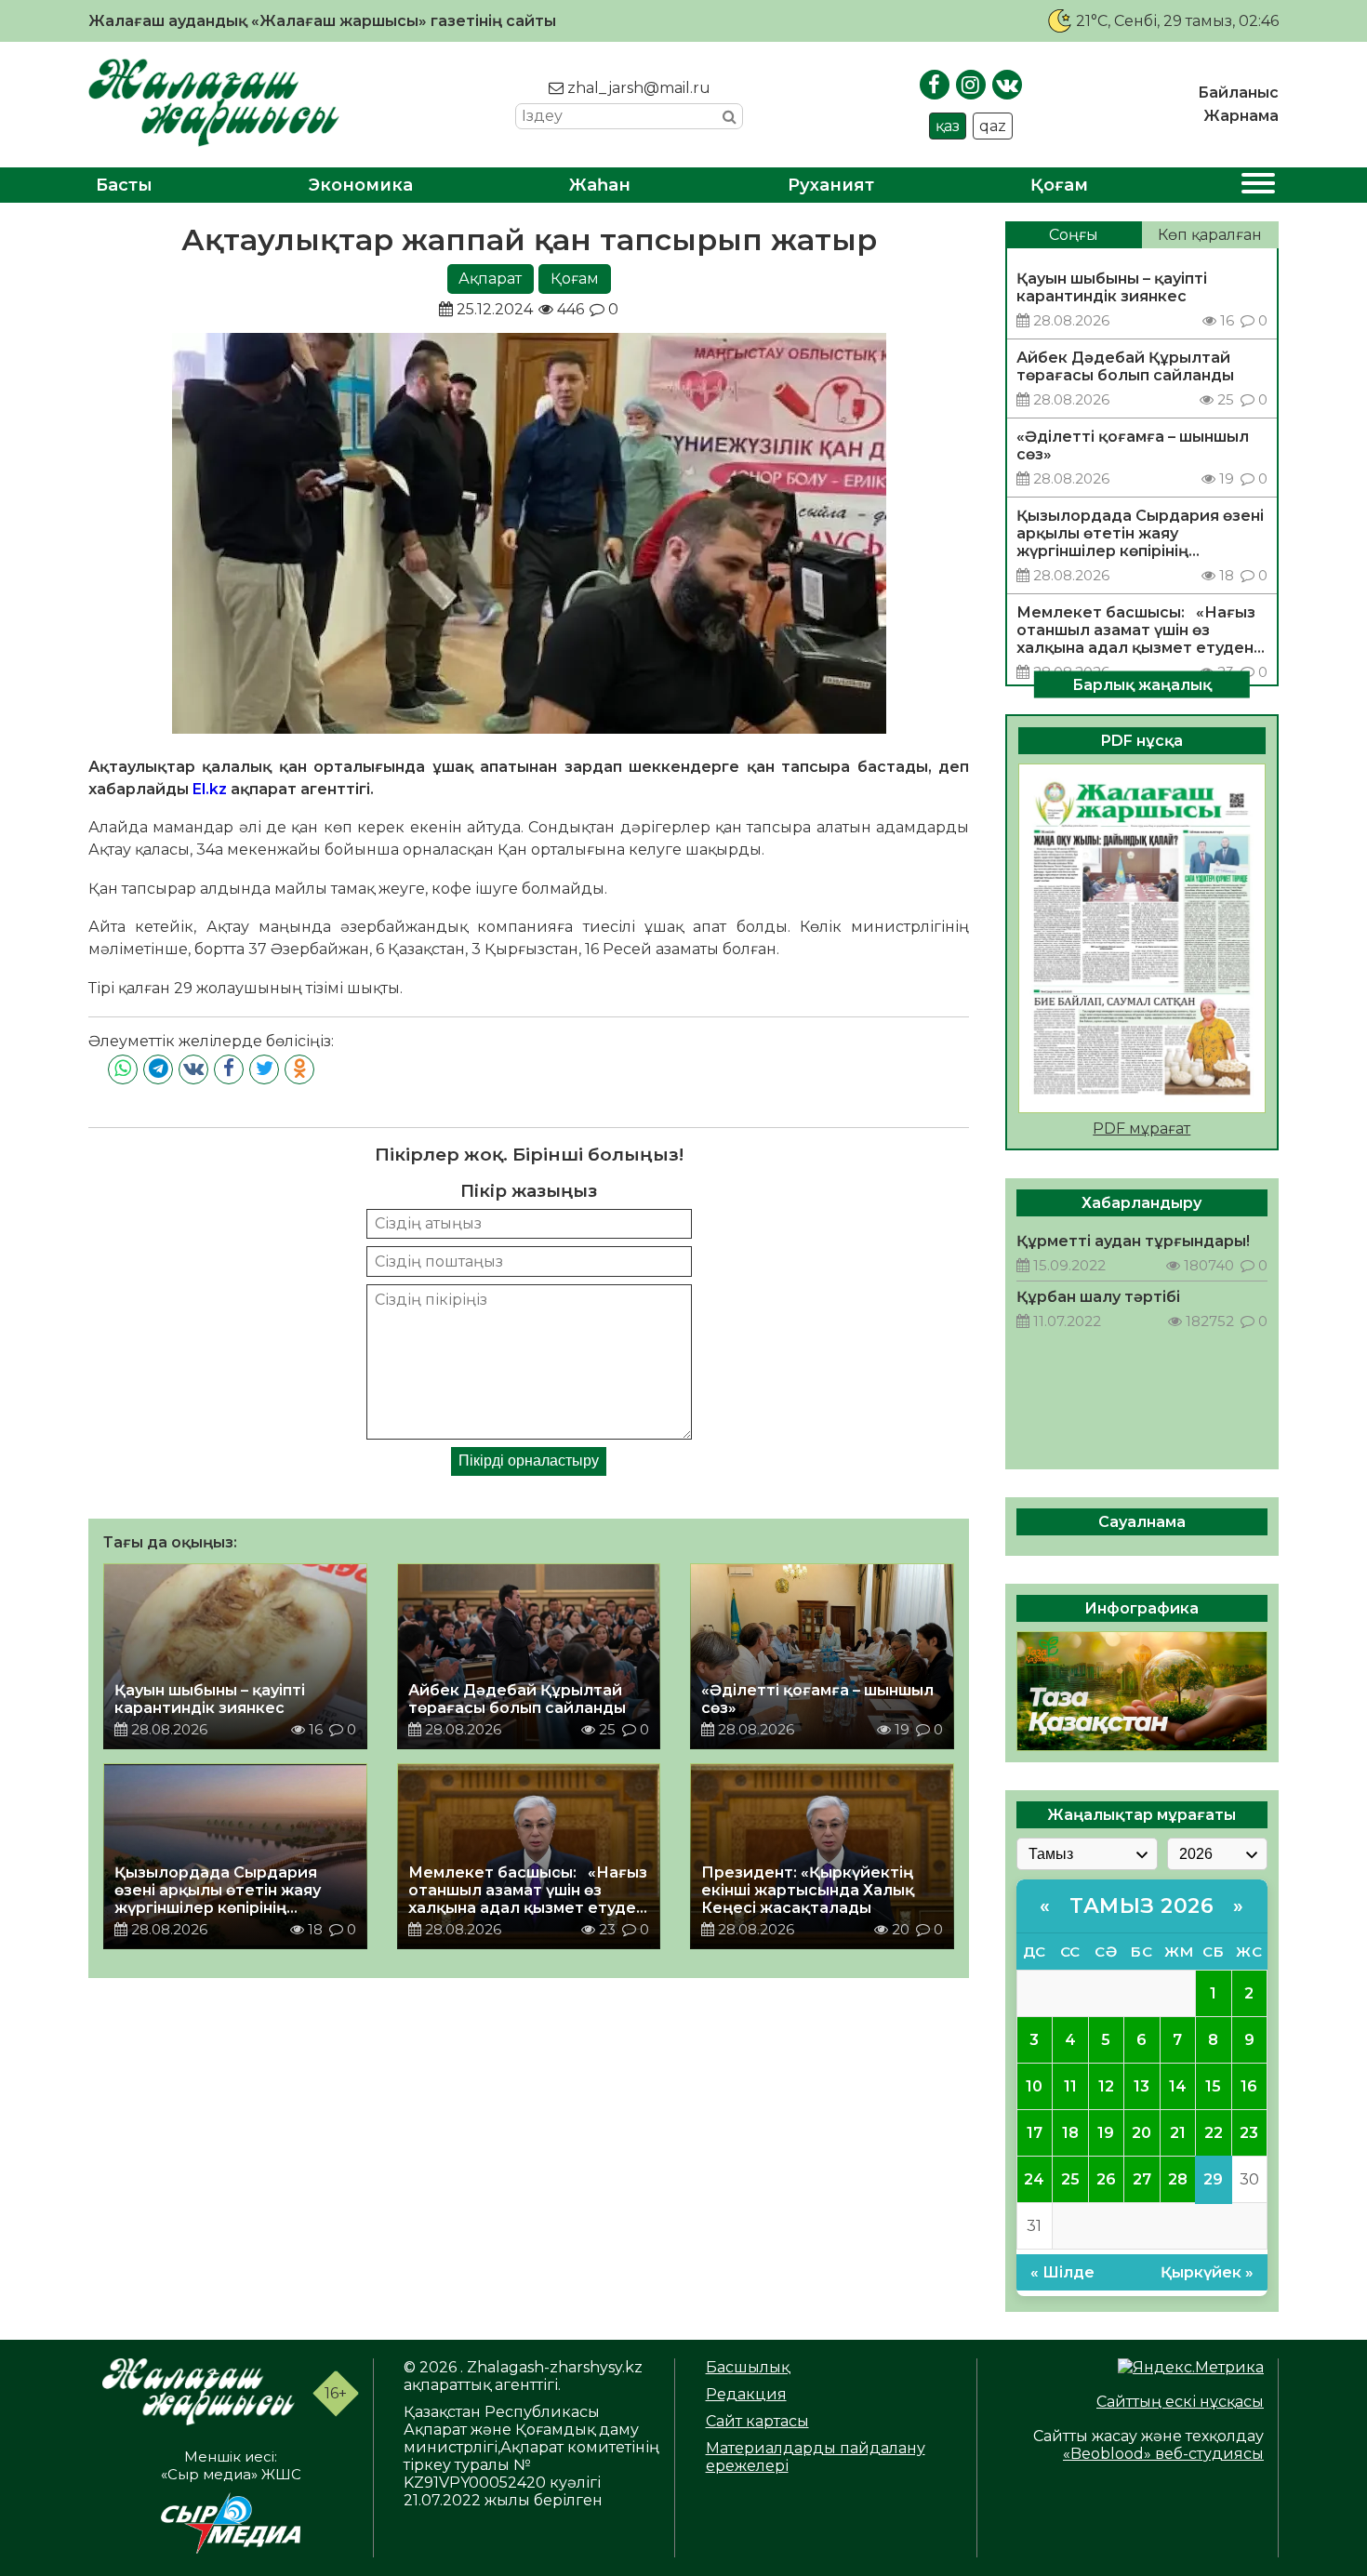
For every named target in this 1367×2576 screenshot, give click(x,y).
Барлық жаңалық (1142, 684)
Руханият (831, 185)
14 (1178, 2086)
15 (1213, 2086)
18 (1070, 2133)
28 (1178, 2179)
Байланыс (1238, 93)
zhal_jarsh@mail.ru (637, 88)
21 (1178, 2133)
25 (1070, 2179)
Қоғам (1059, 185)
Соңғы (1074, 235)
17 (1035, 2133)
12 (1106, 2086)
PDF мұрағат (1141, 1129)
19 (1106, 2133)
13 (1141, 2086)
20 (1141, 2133)
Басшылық (748, 2367)
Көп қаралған (1210, 235)
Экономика (361, 185)
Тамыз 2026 (1141, 1906)
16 (1249, 2086)
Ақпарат (490, 279)
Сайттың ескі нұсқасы (1180, 2402)
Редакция (746, 2394)
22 (1214, 2133)
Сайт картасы (757, 2421)
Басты (124, 185)
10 (1034, 2086)
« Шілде (1062, 2272)
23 (1249, 2133)
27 (1142, 2179)
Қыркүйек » (1207, 2272)
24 (1034, 2179)
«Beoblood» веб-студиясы (1163, 2454)
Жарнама (1241, 116)
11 (1070, 2086)
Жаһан (600, 185)
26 (1106, 2179)
